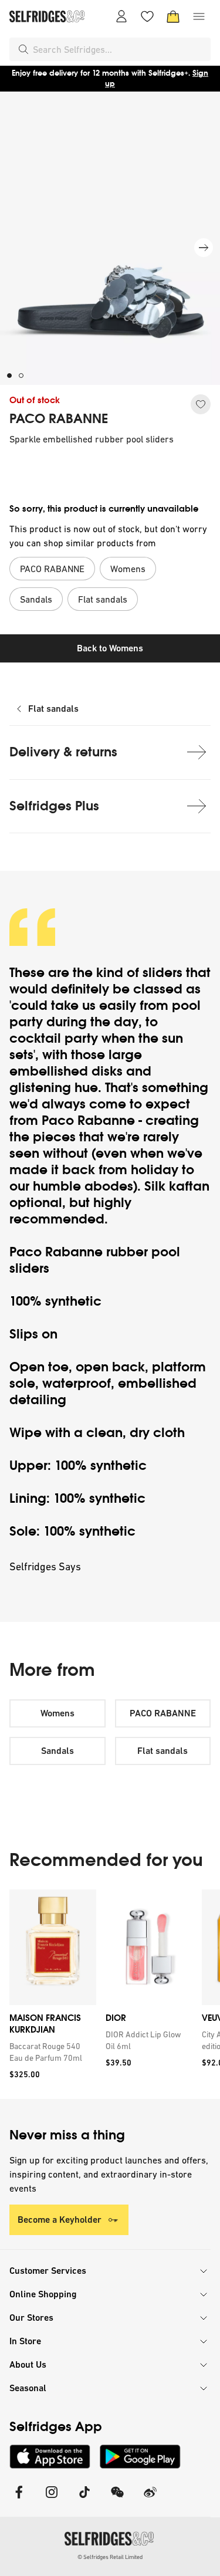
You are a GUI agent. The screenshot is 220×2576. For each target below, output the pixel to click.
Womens (57, 1713)
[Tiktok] (84, 2499)
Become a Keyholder (60, 2220)
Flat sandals (53, 709)
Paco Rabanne (88, 1120)
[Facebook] (19, 2499)
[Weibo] (150, 2499)
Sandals (57, 1751)
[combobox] (119, 49)
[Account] (121, 16)
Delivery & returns (63, 752)
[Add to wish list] (201, 404)
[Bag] (173, 16)
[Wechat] (117, 2499)
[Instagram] (52, 2499)
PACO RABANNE (59, 419)
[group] (110, 1994)
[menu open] (199, 16)
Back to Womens (110, 648)
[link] (50, 2052)
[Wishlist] (147, 16)
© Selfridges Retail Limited (110, 2557)
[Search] (23, 49)
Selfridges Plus (54, 806)
